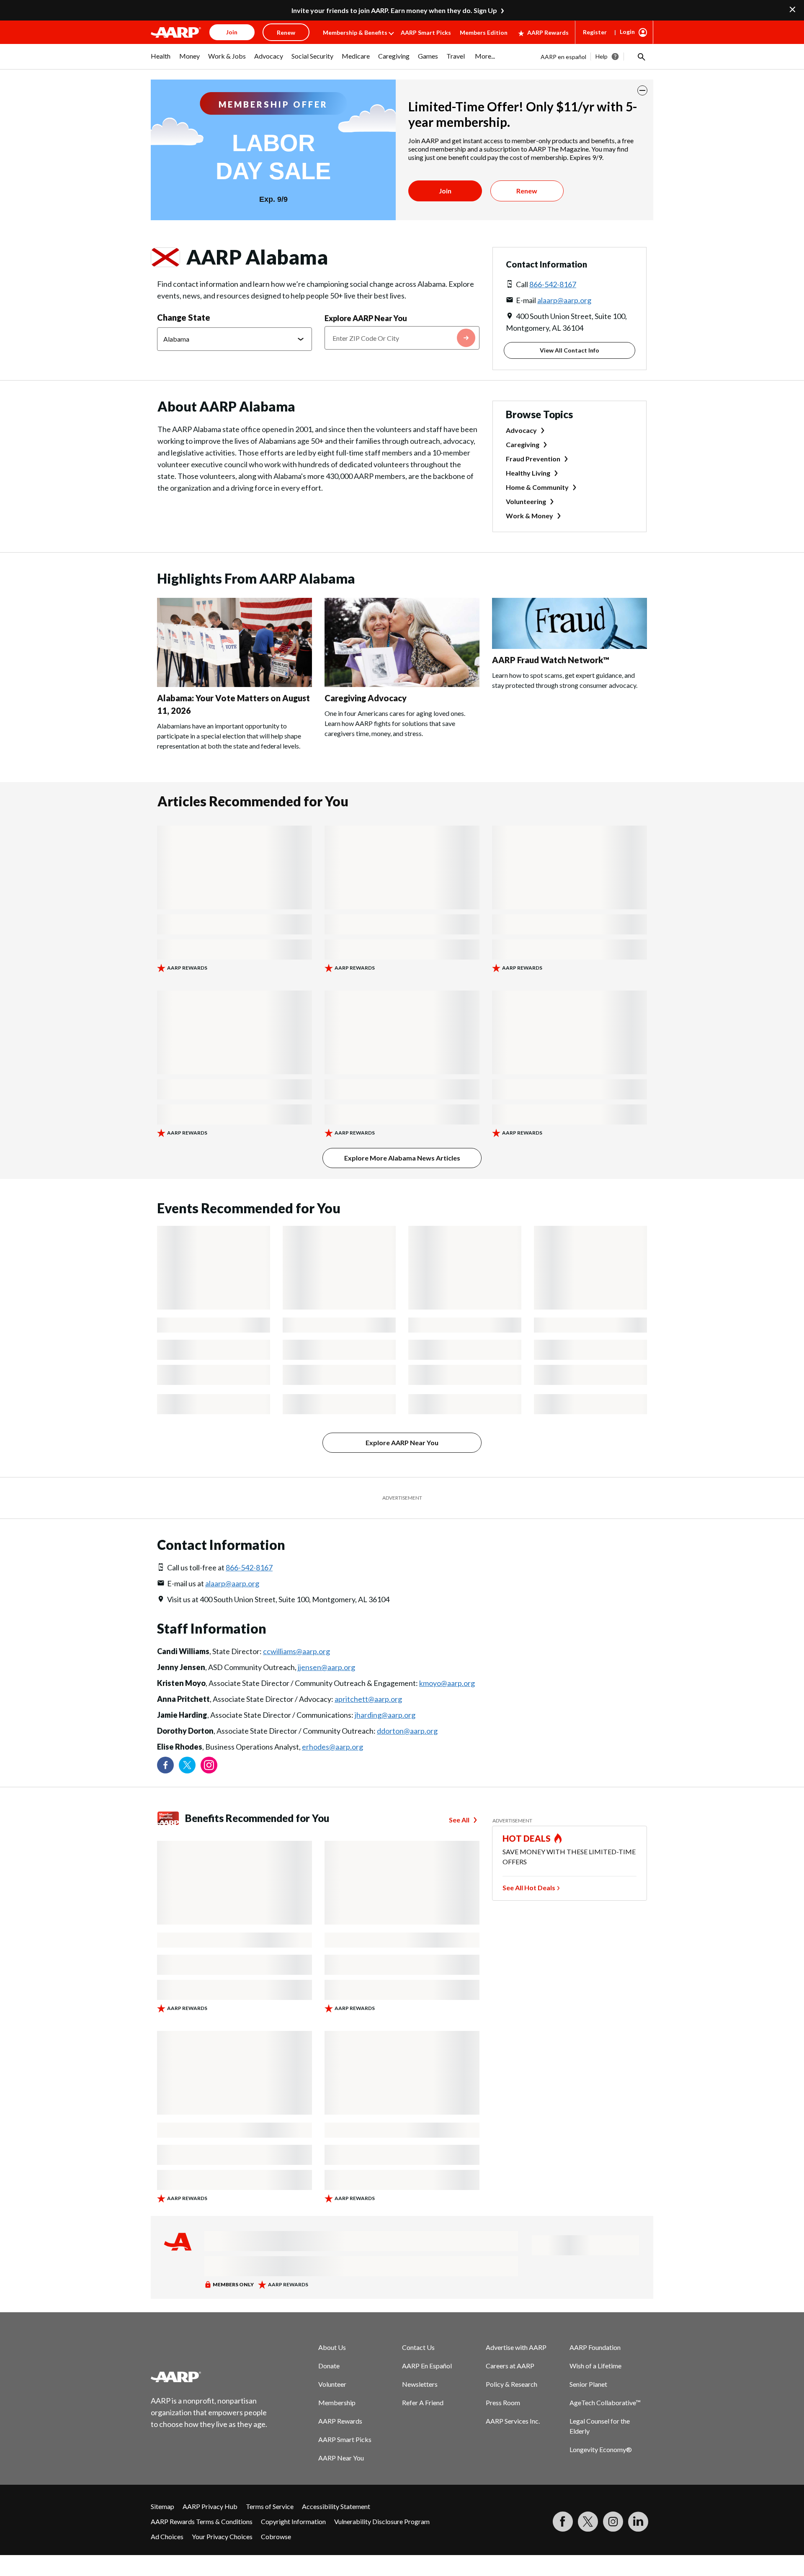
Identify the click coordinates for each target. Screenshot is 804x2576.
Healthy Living (528, 473)
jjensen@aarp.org (326, 1667)
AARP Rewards (548, 32)
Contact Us (418, 2347)
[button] (641, 57)
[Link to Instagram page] (209, 1765)
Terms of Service (270, 2506)
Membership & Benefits (355, 32)
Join (445, 191)
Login (627, 32)
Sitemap (162, 2506)
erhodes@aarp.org (332, 1747)
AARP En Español (427, 2366)
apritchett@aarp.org (368, 1699)
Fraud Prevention (533, 459)
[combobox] (402, 338)
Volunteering (526, 501)
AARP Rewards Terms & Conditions (202, 2521)
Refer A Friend (423, 2402)
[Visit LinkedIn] (638, 2522)
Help (602, 56)
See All (459, 1820)
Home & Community (537, 487)
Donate (329, 2366)
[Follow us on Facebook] (165, 1765)
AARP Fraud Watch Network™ (551, 660)
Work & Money (530, 516)
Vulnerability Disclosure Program (382, 2521)
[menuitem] (161, 60)
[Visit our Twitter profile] (187, 1765)
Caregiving (523, 444)
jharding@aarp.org (385, 1715)
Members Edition (484, 32)
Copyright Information (293, 2521)
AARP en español (563, 57)
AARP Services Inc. (513, 2421)
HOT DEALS (527, 1838)
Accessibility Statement (336, 2506)
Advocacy (521, 430)
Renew (527, 191)
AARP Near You (341, 2458)
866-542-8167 (553, 284)
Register (595, 32)
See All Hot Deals (529, 1888)
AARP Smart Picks (426, 32)
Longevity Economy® (601, 2449)
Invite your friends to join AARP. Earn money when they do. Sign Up (394, 10)
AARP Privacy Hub (210, 2506)
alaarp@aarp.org (564, 300)
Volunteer (332, 2384)
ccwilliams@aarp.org (296, 1651)
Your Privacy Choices (222, 2536)
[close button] (642, 90)
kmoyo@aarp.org (447, 1683)
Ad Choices (167, 2536)
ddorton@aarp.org (407, 1731)
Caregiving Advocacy (366, 698)
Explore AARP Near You (366, 318)
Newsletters (420, 2384)
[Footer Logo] (209, 2377)
